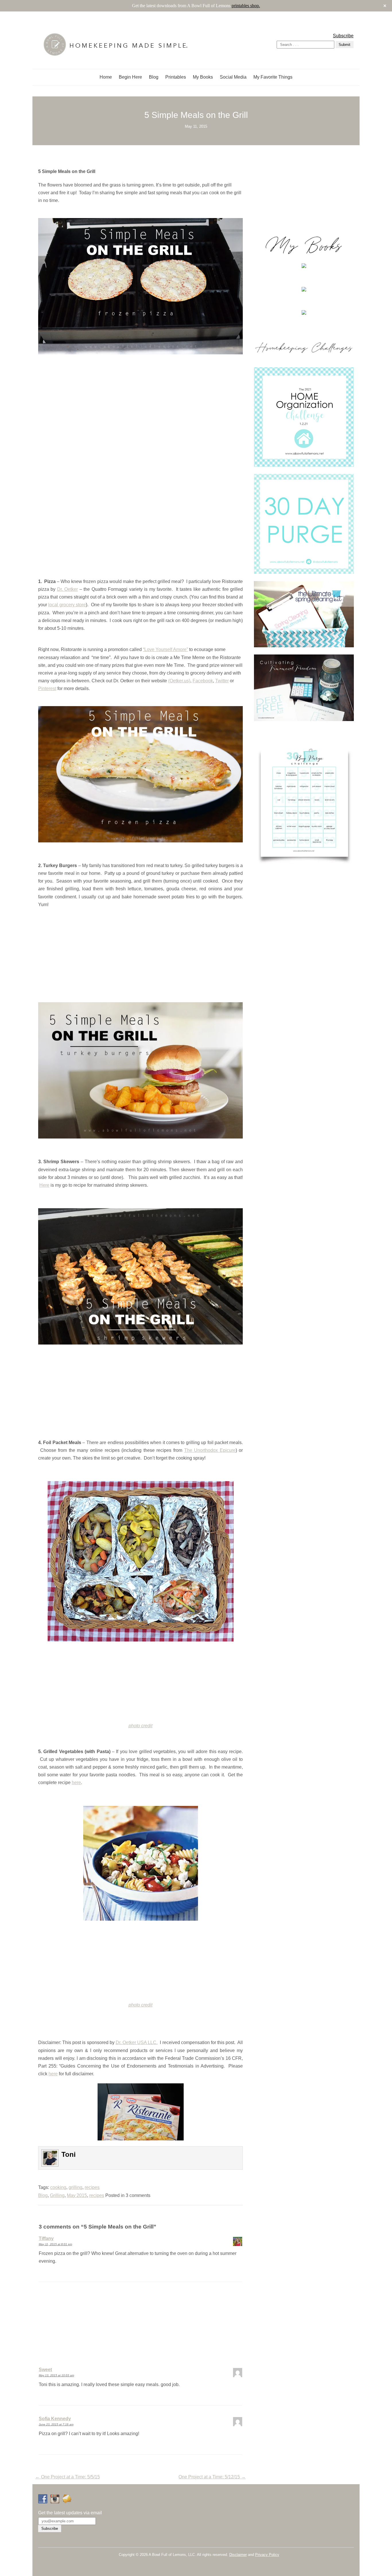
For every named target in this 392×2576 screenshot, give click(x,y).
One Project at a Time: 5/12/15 (212, 2477)
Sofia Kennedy (55, 2419)
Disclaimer (238, 2555)
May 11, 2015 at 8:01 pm (55, 2244)
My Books (203, 77)
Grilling (57, 2195)
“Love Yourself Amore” (165, 649)
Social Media (233, 77)
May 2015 (77, 2195)
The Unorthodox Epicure (210, 1450)
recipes (92, 2187)
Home (106, 77)
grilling (75, 2187)
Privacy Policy (267, 2555)
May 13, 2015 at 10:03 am (56, 2375)
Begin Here (130, 77)
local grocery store (67, 605)
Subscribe (343, 36)
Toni (69, 2154)
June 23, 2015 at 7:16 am (56, 2424)
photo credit (140, 1726)
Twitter (222, 681)
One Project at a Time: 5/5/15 (68, 2477)
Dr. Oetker (67, 589)
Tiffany (46, 2238)
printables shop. (246, 6)
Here (44, 1185)
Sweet (45, 2370)
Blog (154, 77)
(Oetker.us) (179, 681)
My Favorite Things (273, 77)
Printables (176, 77)
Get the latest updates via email (70, 2513)
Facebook (203, 681)
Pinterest (47, 688)
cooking (58, 2187)
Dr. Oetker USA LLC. (137, 2042)
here (76, 1783)
